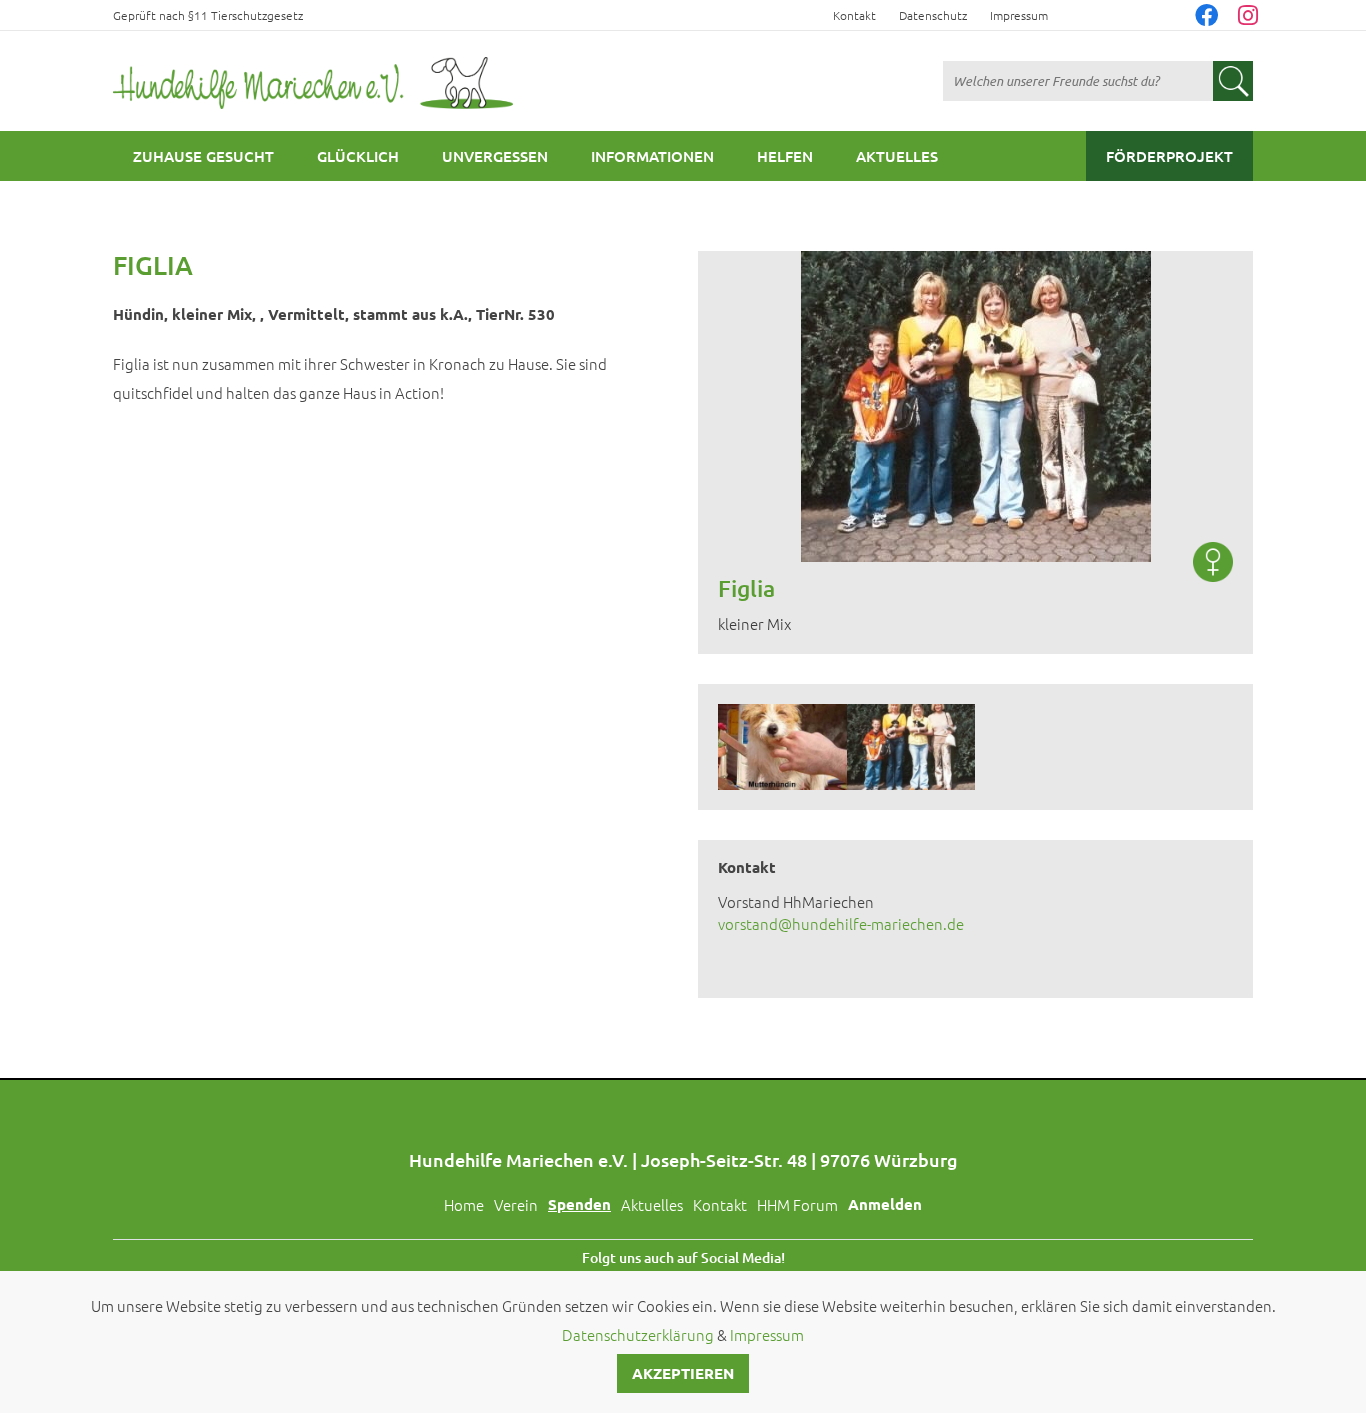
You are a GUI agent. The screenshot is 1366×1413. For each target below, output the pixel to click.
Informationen (652, 156)
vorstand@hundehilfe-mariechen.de (841, 923)
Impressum (1019, 15)
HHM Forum (797, 1204)
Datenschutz (933, 15)
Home (464, 1204)
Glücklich (358, 156)
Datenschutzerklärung (638, 1334)
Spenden (579, 1204)
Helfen (785, 156)
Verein (516, 1204)
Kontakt (854, 15)
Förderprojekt (1169, 156)
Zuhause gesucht (203, 156)
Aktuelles (897, 156)
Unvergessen (495, 156)
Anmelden (885, 1204)
